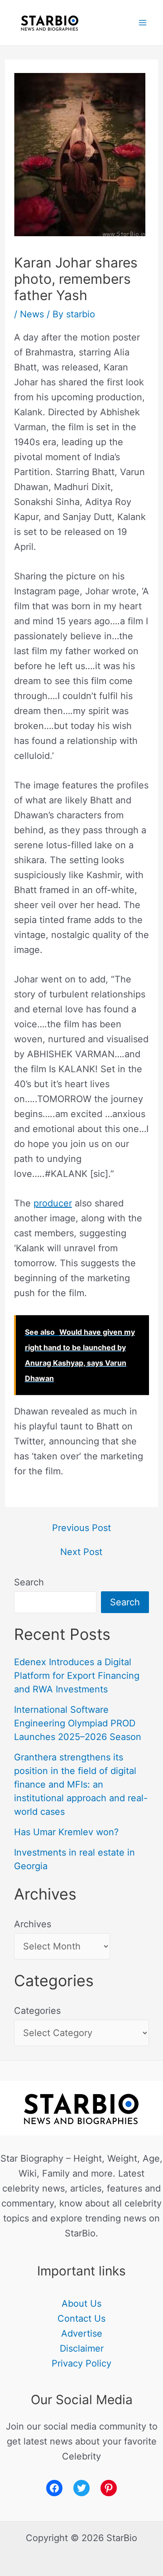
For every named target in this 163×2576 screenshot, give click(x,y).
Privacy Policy (81, 2363)
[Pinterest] (109, 2488)
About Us (81, 2304)
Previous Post (81, 1528)
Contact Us (81, 2318)
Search (29, 1582)
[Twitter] (81, 2488)
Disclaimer (82, 2348)
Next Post (81, 1552)
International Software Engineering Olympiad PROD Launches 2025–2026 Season (78, 1723)
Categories (37, 2011)
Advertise (82, 2333)
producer (53, 1203)
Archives (33, 1924)
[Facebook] (54, 2488)
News (32, 314)
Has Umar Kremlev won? (66, 1832)
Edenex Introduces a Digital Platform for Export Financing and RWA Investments (77, 1676)
